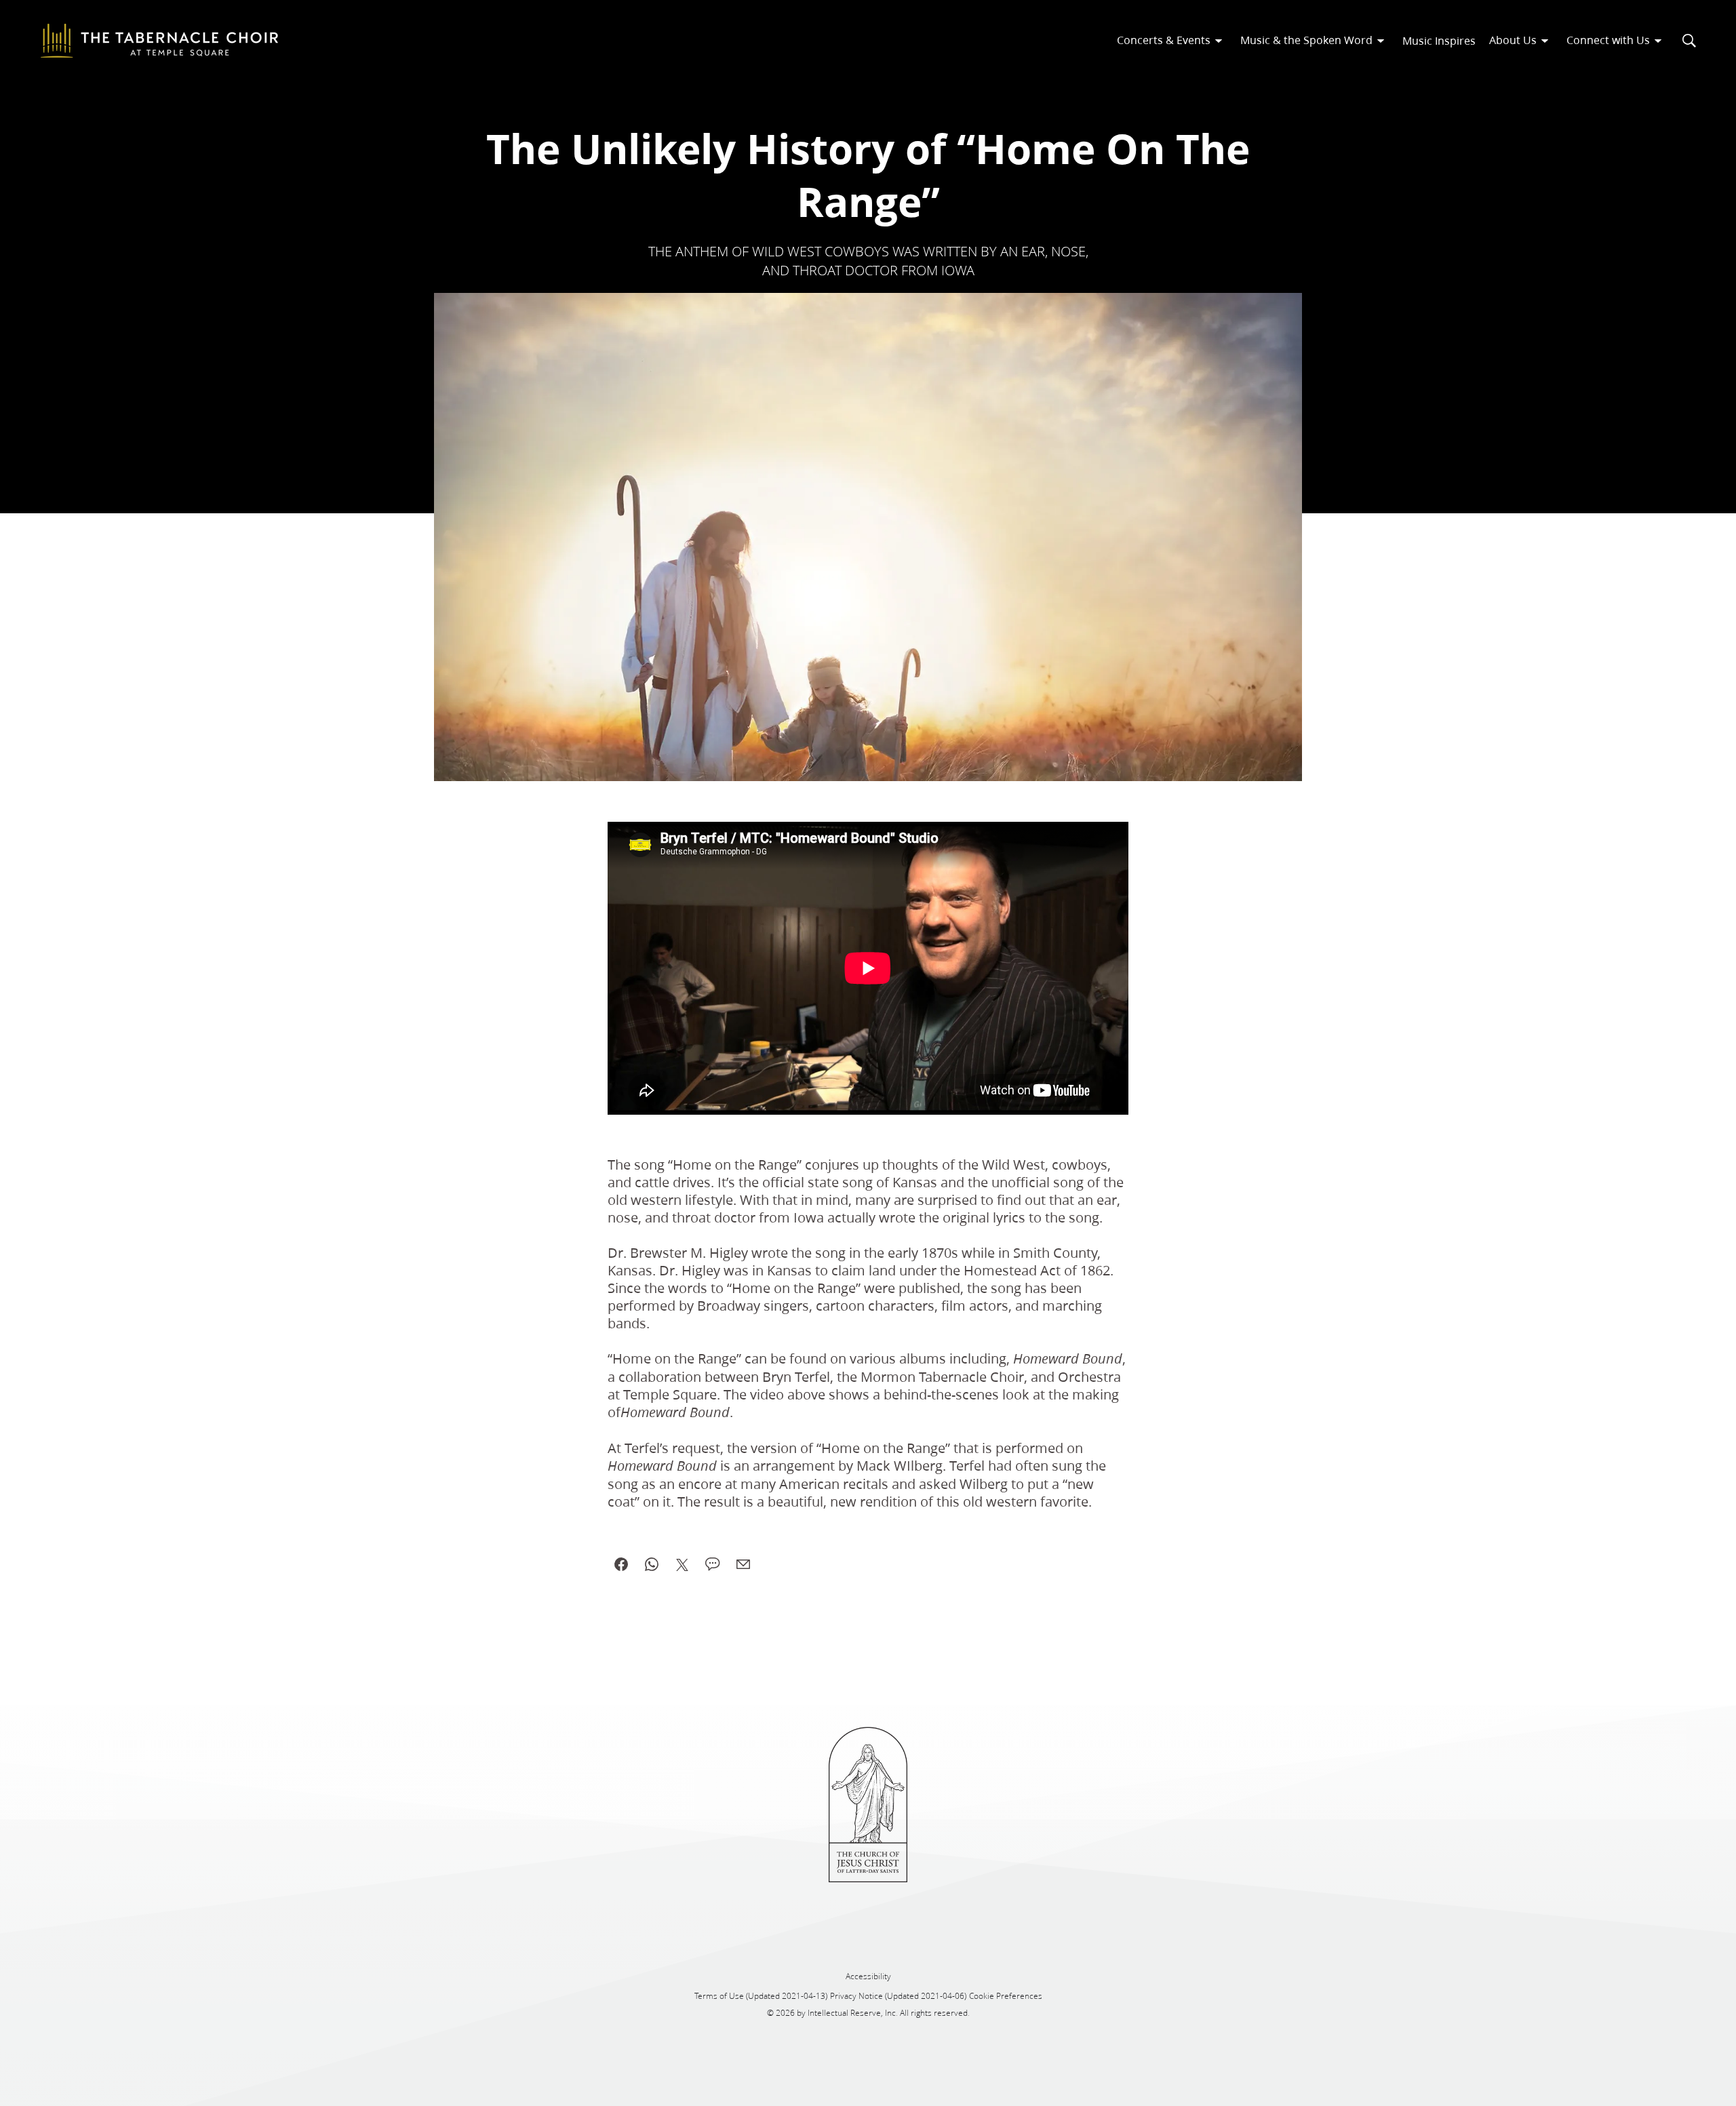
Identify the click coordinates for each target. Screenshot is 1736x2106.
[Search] (1689, 41)
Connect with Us (1608, 40)
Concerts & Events (1164, 40)
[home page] (159, 41)
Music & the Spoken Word (1306, 40)
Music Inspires (1439, 40)
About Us (1513, 40)
